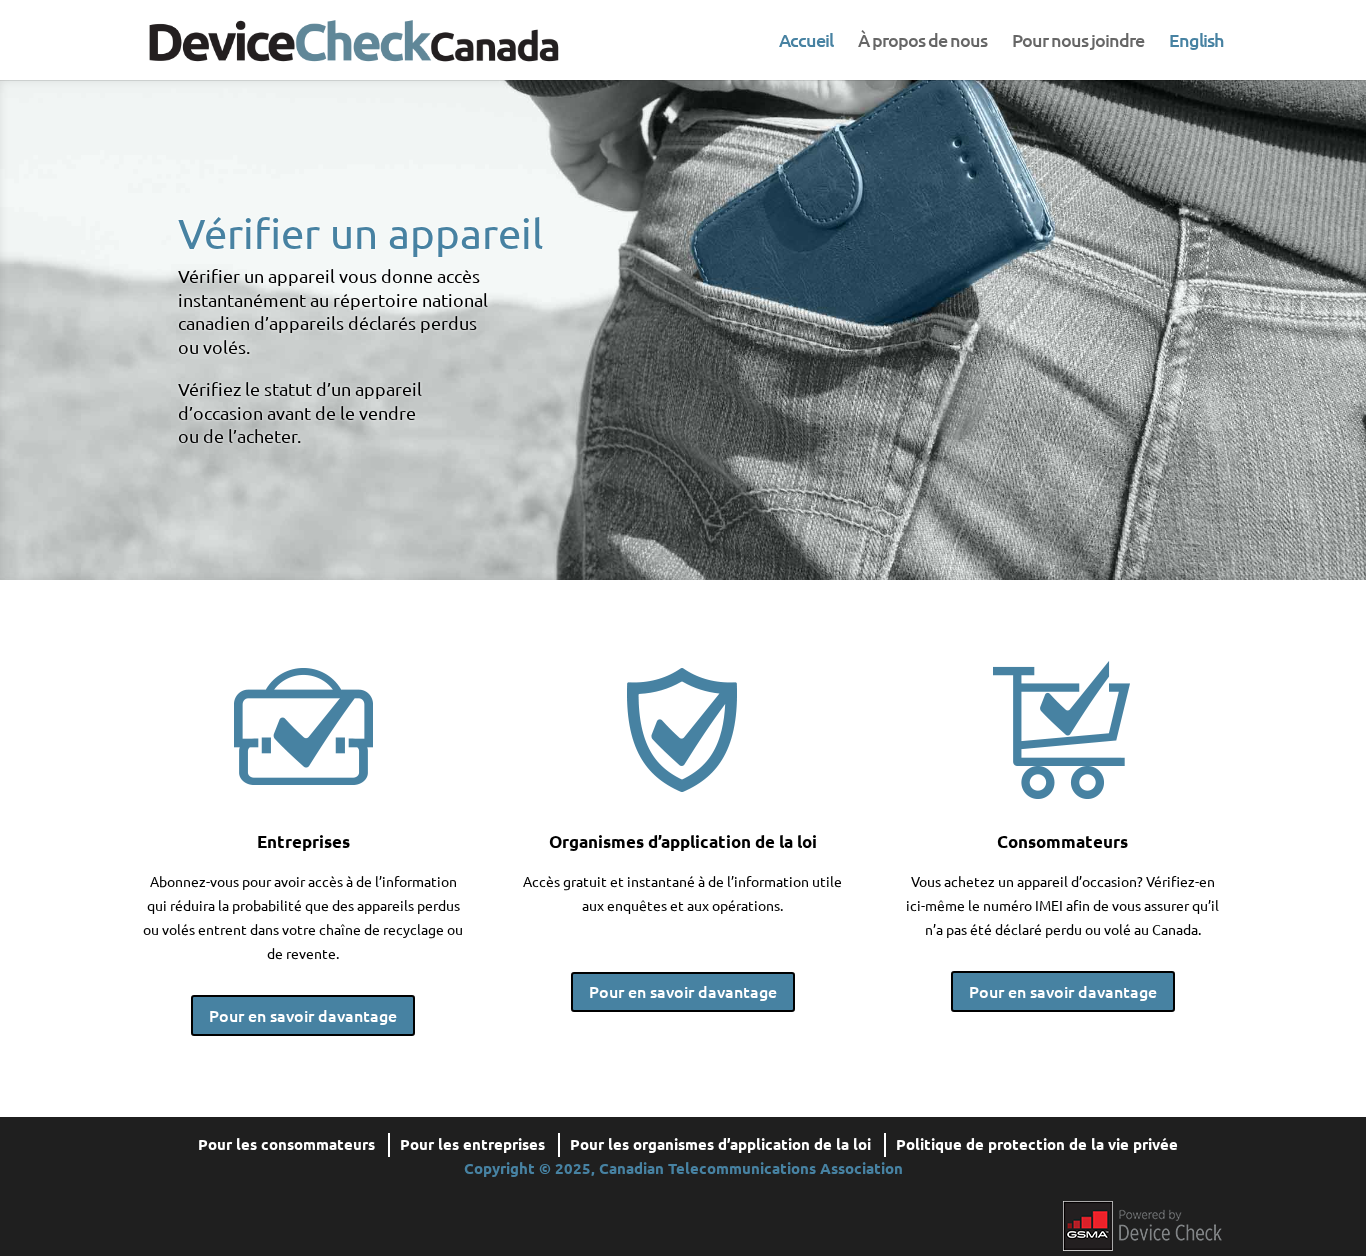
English (1196, 42)
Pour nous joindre (1078, 42)
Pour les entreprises (472, 1144)
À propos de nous (922, 42)
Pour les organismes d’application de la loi (720, 1144)
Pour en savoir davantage (303, 1015)
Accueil (806, 42)
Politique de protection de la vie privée (1037, 1144)
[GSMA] (1143, 1223)
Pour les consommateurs (286, 1144)
